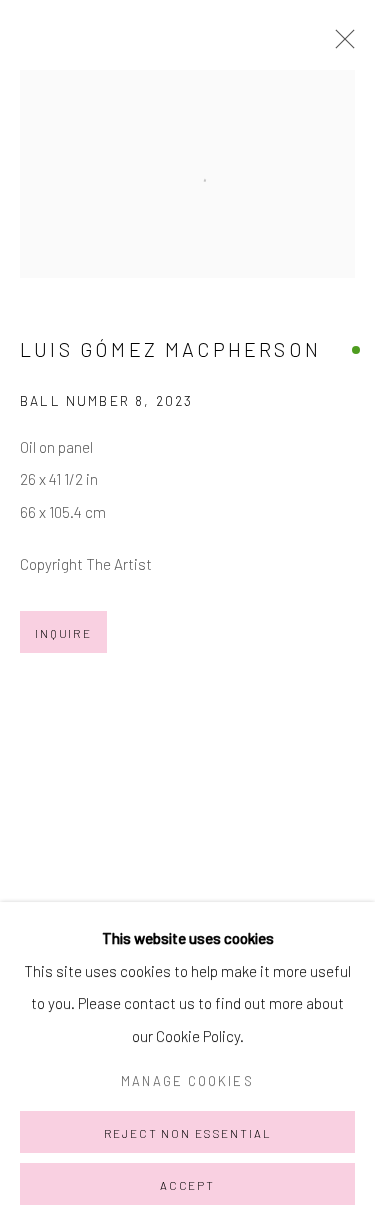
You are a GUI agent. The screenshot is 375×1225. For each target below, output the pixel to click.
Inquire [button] (63, 633)
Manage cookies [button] (187, 1081)
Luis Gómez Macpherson (170, 349)
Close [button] (340, 45)
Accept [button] (187, 1185)
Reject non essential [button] (188, 1133)
